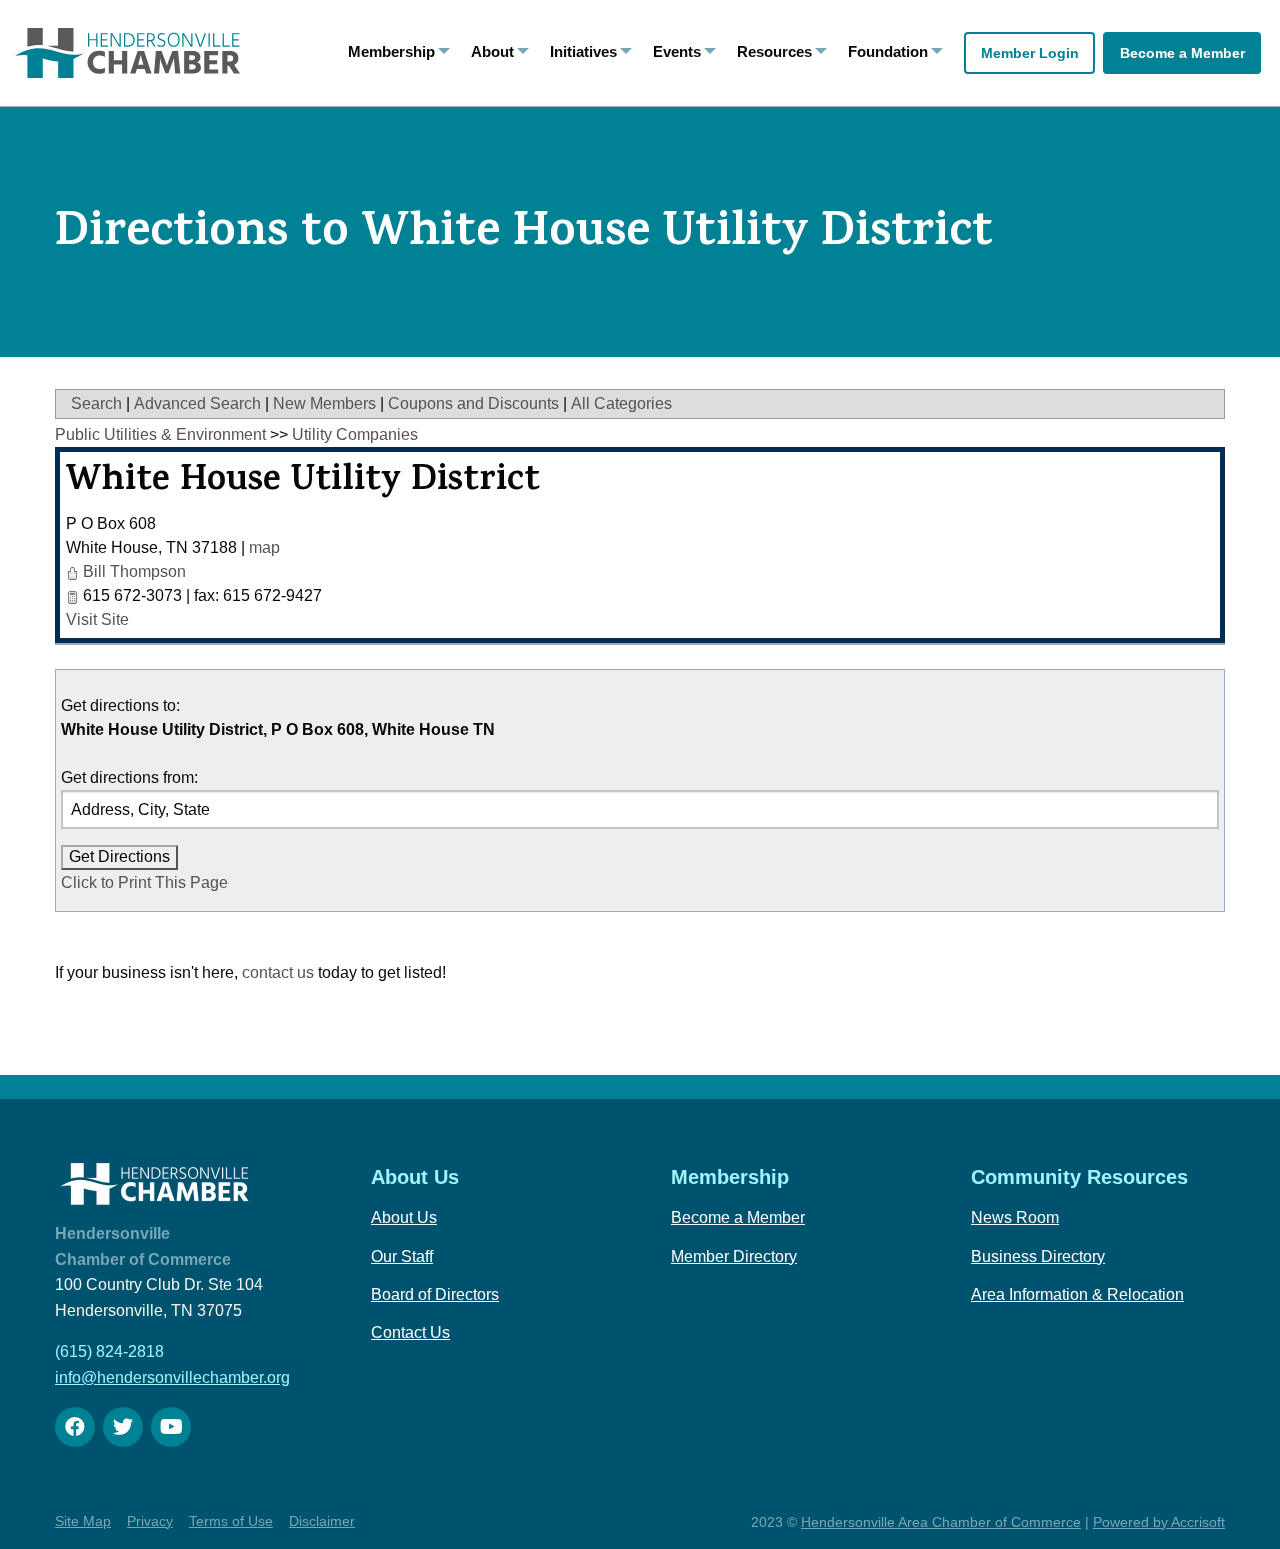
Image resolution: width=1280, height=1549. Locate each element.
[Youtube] (171, 1427)
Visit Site (97, 619)
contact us (278, 972)
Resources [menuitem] (774, 51)
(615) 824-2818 (109, 1351)
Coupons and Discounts (473, 403)
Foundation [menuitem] (888, 51)
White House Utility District (303, 483)
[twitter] (123, 1427)
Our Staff (402, 1256)
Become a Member (1182, 53)
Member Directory (734, 1256)
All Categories (621, 403)
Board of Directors (435, 1294)
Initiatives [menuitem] (583, 51)
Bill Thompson (134, 571)
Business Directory (1038, 1256)
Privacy (150, 1521)
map (264, 547)
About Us (404, 1217)
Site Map (83, 1521)
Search (96, 403)
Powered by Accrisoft (1159, 1522)
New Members (324, 403)
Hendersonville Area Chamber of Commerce (941, 1522)
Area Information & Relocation (1077, 1294)
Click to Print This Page (144, 882)
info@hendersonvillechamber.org (172, 1377)
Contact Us (410, 1332)
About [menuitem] (492, 51)
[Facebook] (75, 1427)
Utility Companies (355, 434)
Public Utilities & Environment (160, 434)
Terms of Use (231, 1521)
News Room (1015, 1217)
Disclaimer (322, 1521)
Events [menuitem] (677, 51)
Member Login (1030, 53)
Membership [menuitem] (391, 51)
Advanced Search (197, 403)
